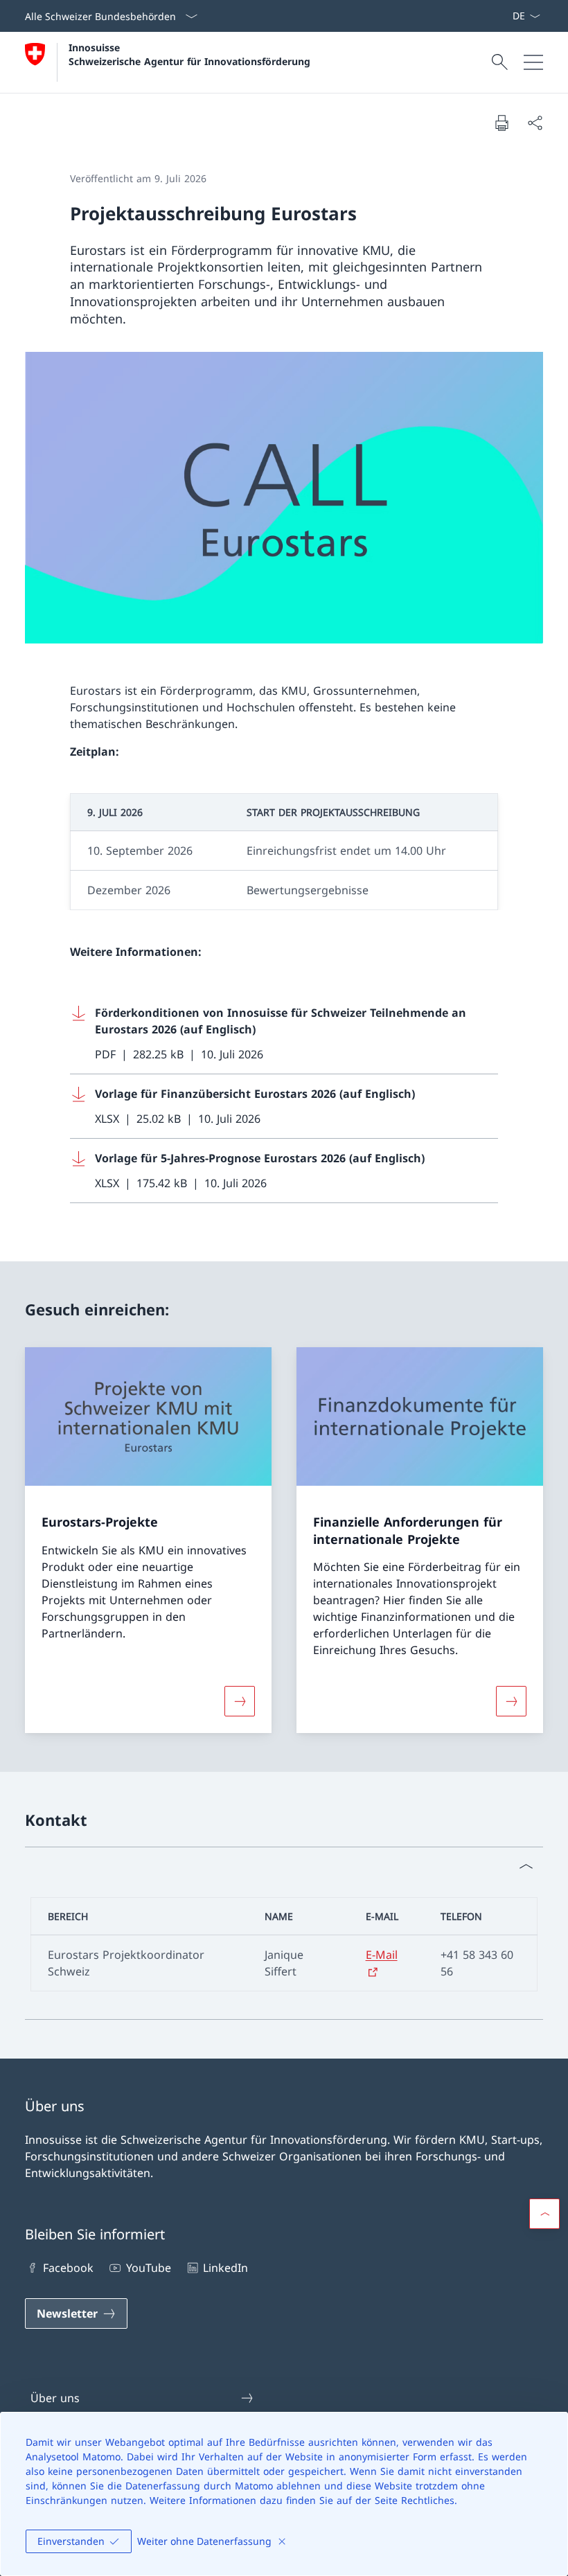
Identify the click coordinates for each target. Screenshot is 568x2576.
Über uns (55, 2398)
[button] (544, 2214)
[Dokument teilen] (535, 123)
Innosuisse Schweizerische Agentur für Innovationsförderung (189, 54)
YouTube (148, 2268)
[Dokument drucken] (502, 123)
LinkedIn (225, 2268)
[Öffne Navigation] (533, 62)
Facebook (68, 2268)
